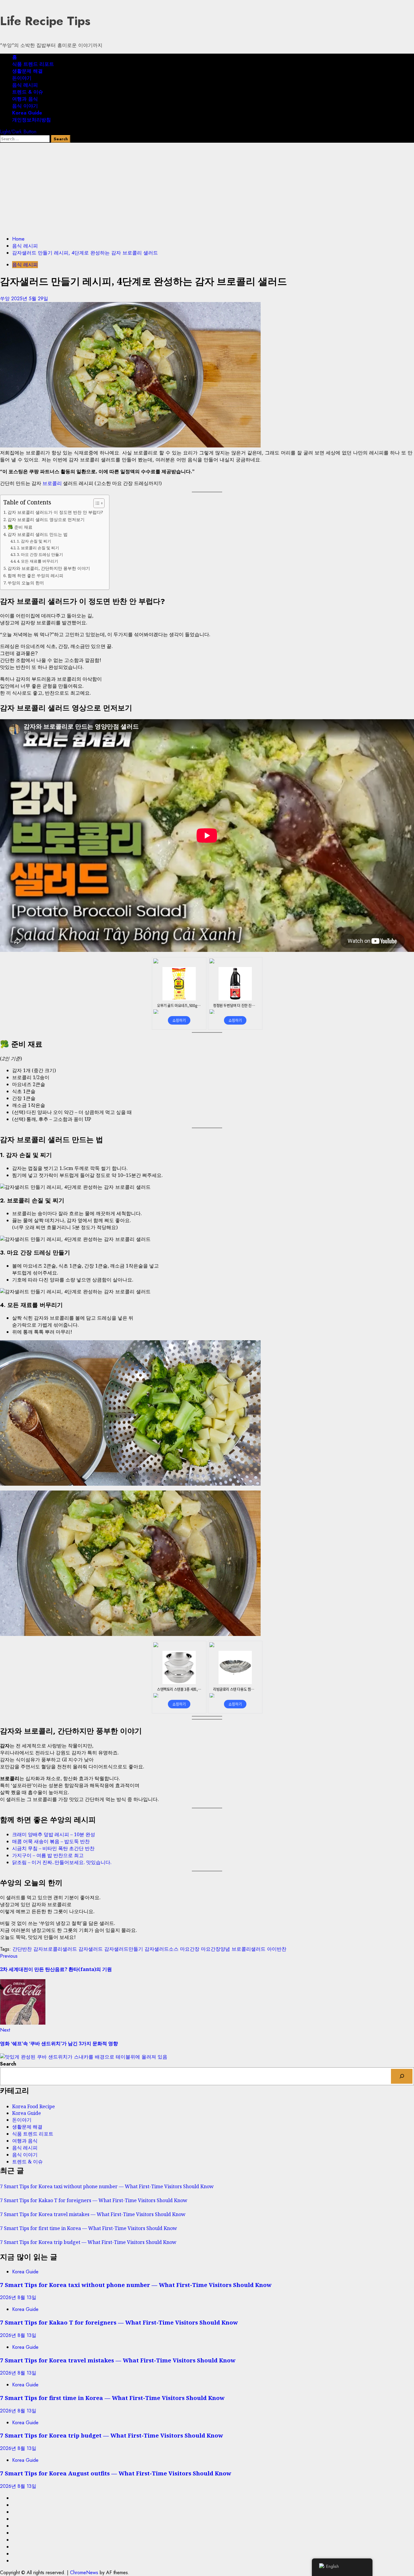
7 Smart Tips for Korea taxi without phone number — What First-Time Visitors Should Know (107, 2186)
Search (8, 2064)
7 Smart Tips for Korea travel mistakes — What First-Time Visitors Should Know (93, 2214)
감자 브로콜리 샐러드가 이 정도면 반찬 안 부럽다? (55, 512)
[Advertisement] (207, 188)
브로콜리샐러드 (249, 1949)
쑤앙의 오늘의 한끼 (26, 583)
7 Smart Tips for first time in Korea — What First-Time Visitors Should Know (88, 2228)
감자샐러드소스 (162, 1949)
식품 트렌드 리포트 (33, 64)
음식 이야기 (25, 106)
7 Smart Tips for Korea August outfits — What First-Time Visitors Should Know (116, 2473)
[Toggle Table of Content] (96, 503)
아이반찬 (277, 1949)
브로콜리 (52, 483)
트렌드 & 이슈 (28, 92)
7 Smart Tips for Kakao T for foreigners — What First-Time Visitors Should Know (94, 2200)
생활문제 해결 (27, 71)
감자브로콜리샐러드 (55, 1949)
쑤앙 (6, 299)
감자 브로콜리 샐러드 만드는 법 (38, 534)
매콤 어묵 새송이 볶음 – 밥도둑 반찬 (51, 1841)
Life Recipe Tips (45, 21)
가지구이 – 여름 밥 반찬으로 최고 (48, 1855)
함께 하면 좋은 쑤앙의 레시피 (35, 575)
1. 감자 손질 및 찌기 (34, 541)
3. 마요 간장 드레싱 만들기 (40, 554)
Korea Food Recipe (33, 2106)
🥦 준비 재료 (20, 527)
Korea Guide (27, 113)
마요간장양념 (215, 1949)
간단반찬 (22, 1949)
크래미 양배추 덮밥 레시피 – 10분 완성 (54, 1834)
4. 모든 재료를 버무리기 (38, 561)
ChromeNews (84, 2573)
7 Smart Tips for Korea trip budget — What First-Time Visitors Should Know (88, 2242)
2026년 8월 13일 (18, 2297)
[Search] (402, 2076)
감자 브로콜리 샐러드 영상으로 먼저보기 (46, 519)
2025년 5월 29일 (30, 299)
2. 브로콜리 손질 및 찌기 (38, 548)
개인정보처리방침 (32, 120)
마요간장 (190, 1949)
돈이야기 (22, 78)
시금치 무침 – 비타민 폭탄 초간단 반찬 (53, 1848)
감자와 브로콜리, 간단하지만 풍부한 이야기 (49, 568)
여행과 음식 (25, 99)
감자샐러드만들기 (124, 1949)
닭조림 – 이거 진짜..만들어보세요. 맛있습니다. (62, 1862)
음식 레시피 (25, 85)
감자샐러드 (91, 1949)
